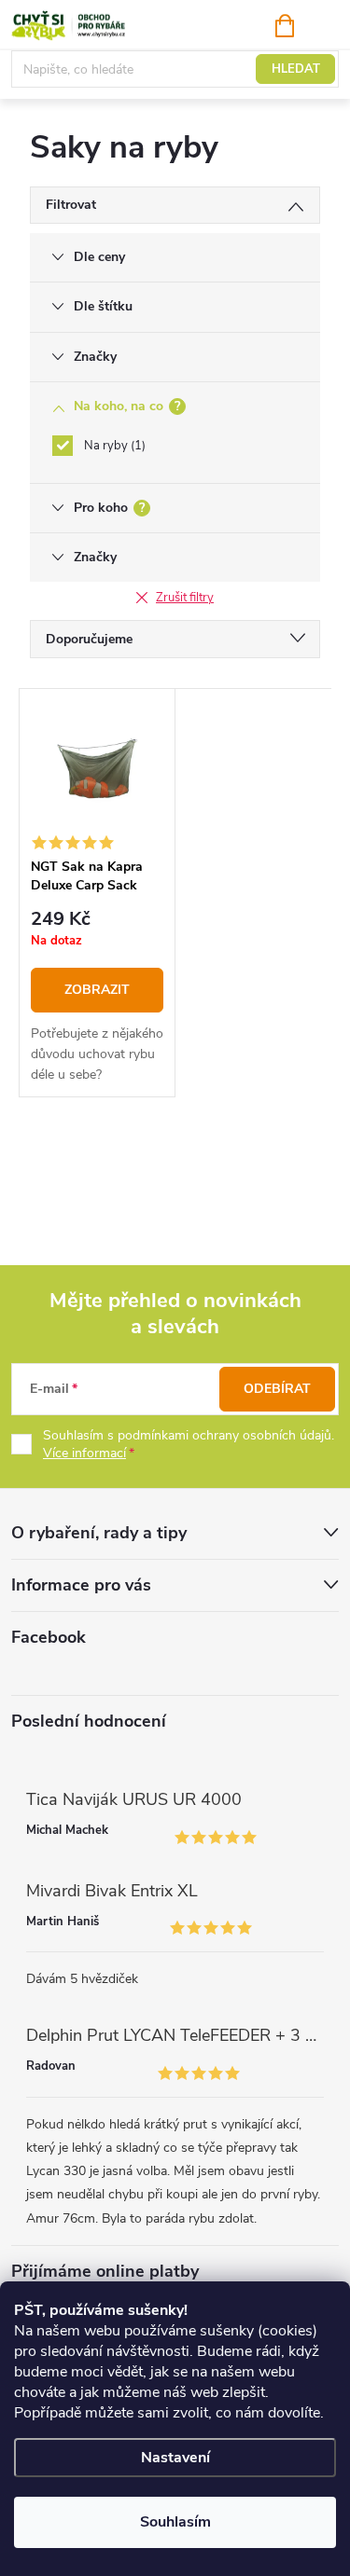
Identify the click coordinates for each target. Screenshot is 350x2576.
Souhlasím (175, 2522)
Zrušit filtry (185, 598)
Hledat (296, 69)
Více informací (84, 1453)
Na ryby (113, 446)
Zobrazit (97, 990)
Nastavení (175, 2458)
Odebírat (277, 1389)
